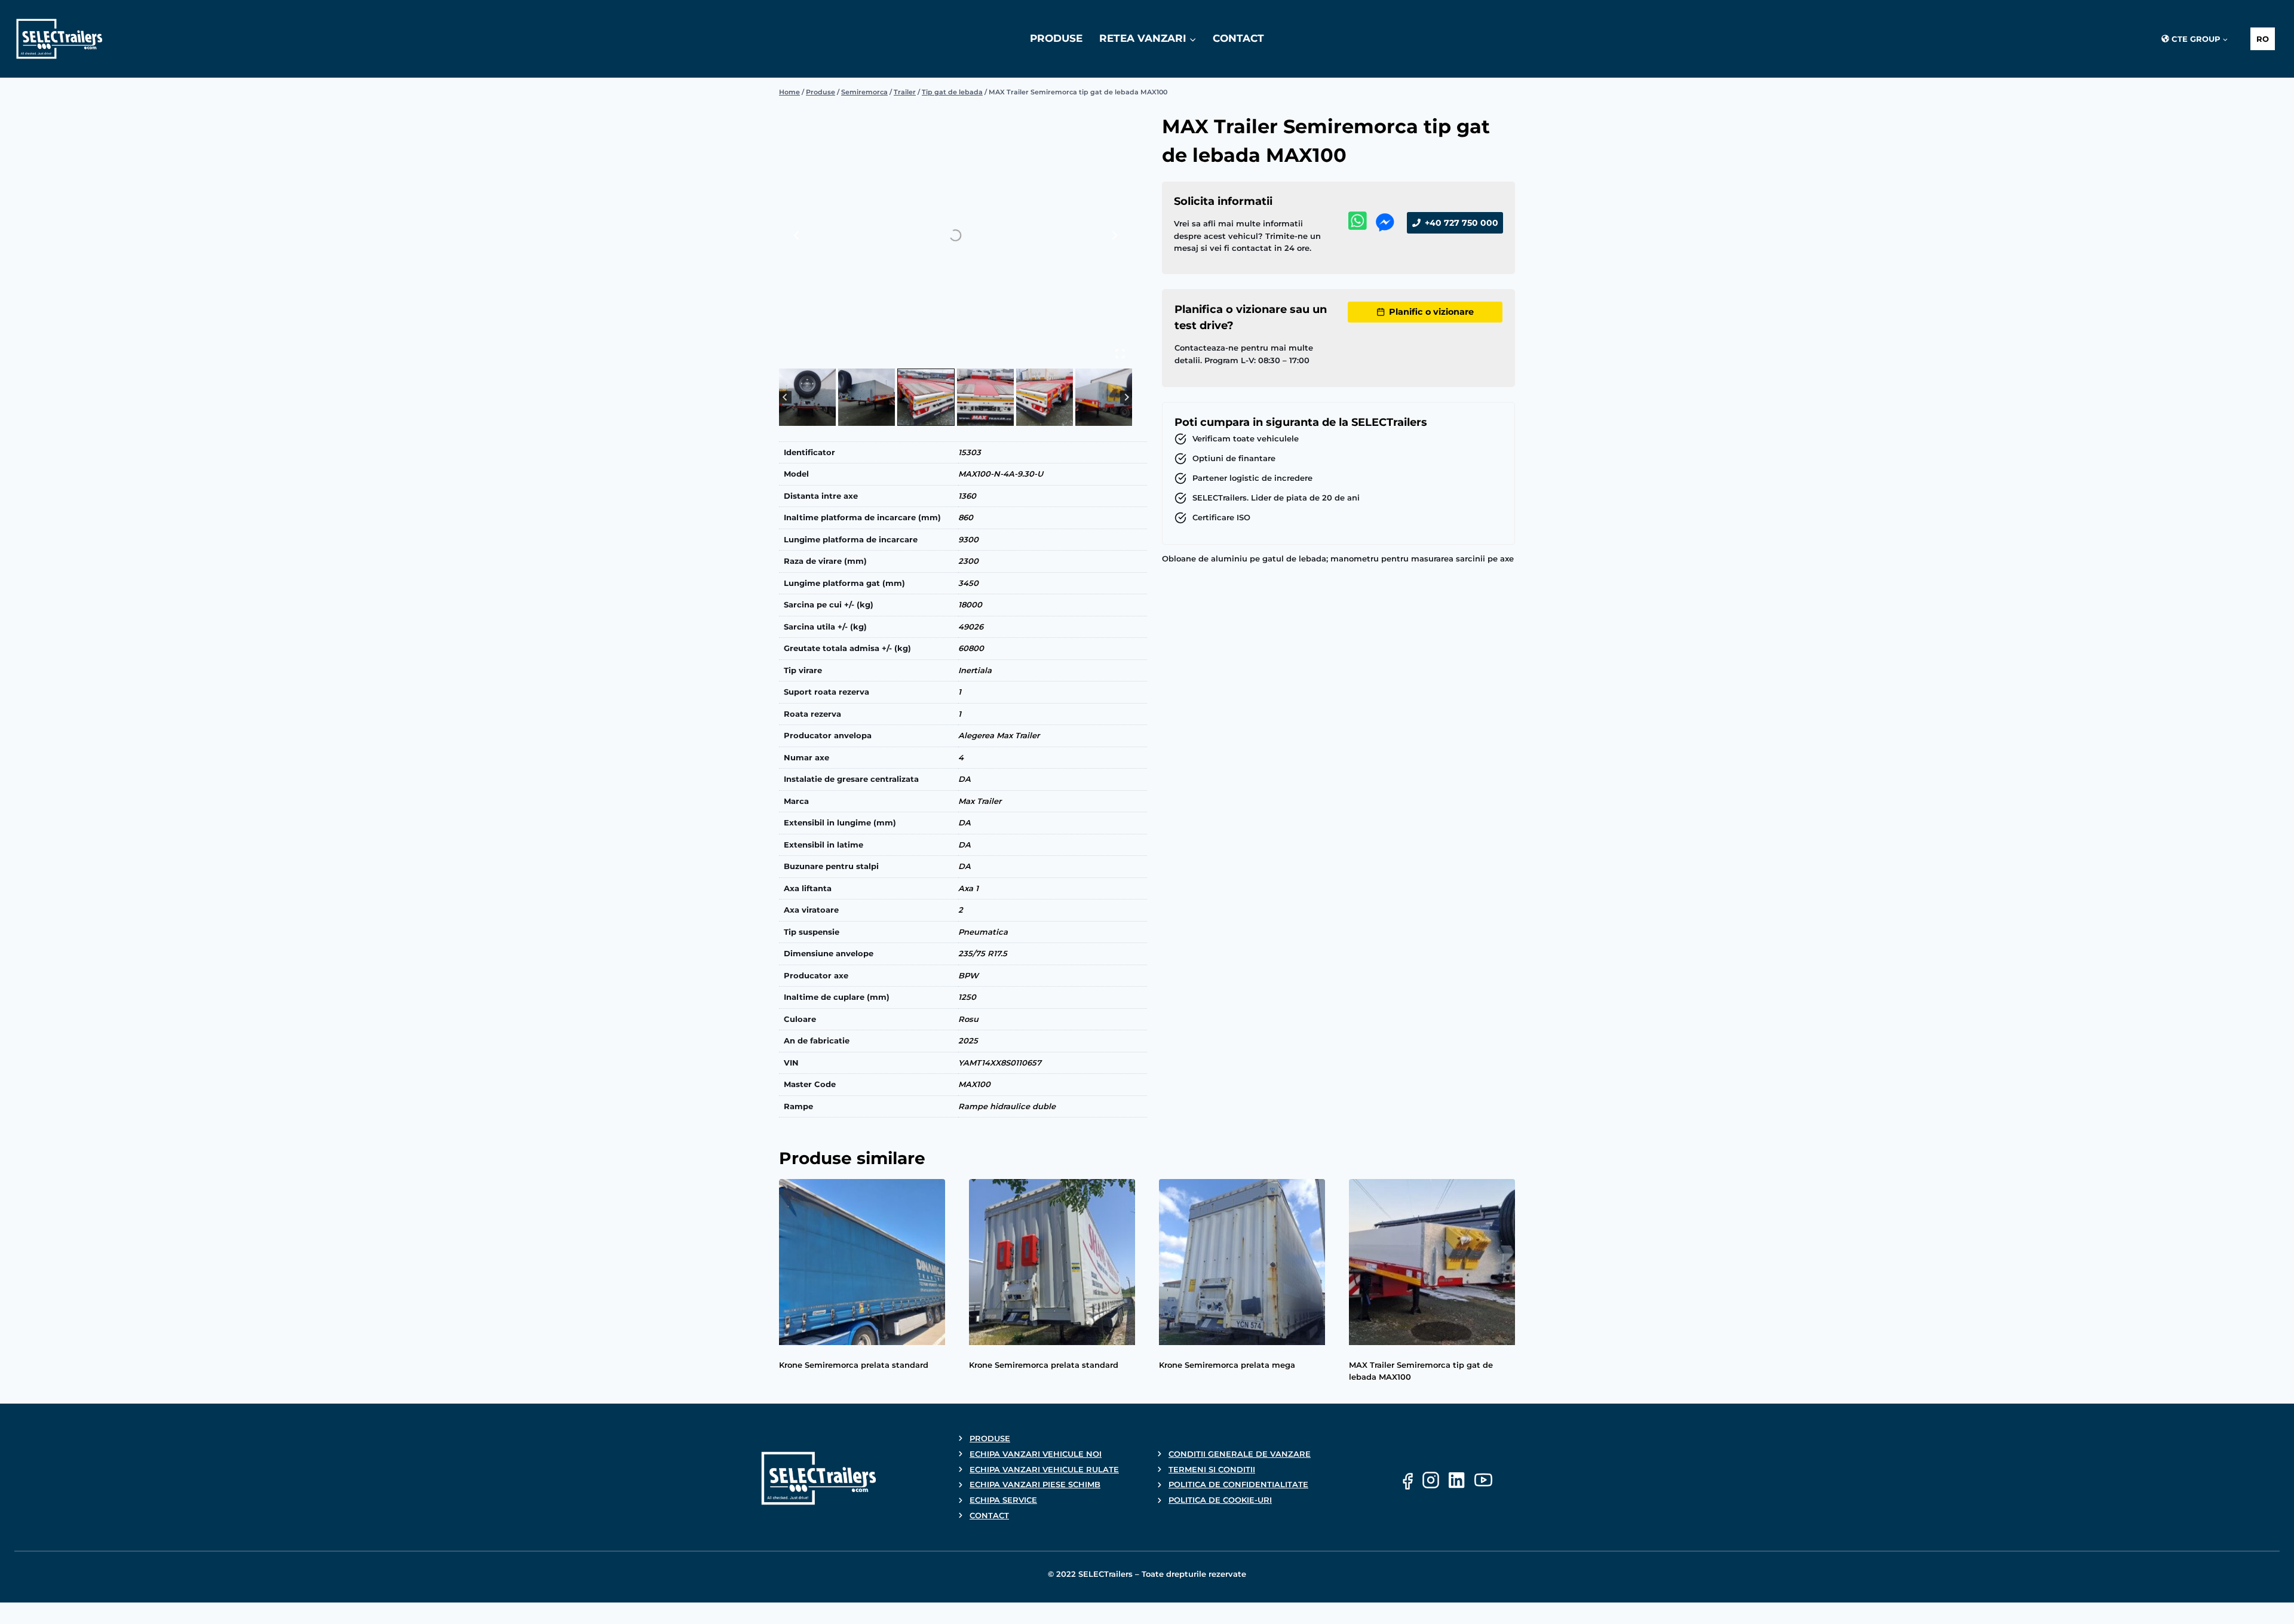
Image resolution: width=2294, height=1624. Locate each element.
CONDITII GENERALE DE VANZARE (1240, 1454)
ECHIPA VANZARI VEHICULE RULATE (1044, 1469)
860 (966, 517)
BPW (968, 975)
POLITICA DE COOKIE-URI (1220, 1500)
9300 (968, 539)
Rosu (968, 1019)
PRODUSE (1056, 38)
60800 (971, 648)
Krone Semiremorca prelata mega (1227, 1365)
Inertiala (975, 670)
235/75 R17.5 (983, 953)
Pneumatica (983, 932)
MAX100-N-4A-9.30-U (1001, 474)
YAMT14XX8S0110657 (1000, 1063)
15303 (970, 452)
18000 (970, 604)
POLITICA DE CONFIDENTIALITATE (1238, 1484)
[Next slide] (1114, 235)
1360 (967, 496)
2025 (968, 1040)
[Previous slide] (797, 235)
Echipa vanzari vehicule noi (1036, 1454)
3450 (968, 583)
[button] (807, 397)
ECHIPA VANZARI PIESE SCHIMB (1035, 1484)
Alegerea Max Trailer (999, 735)
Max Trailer (980, 801)
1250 (967, 997)
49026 (971, 627)
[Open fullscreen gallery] (1120, 354)
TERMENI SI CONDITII (1212, 1469)
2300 (968, 561)
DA (964, 779)
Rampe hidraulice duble (1007, 1106)
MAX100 (974, 1084)
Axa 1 (968, 888)
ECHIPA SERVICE (1003, 1500)
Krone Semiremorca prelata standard (854, 1365)
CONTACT (1238, 38)
